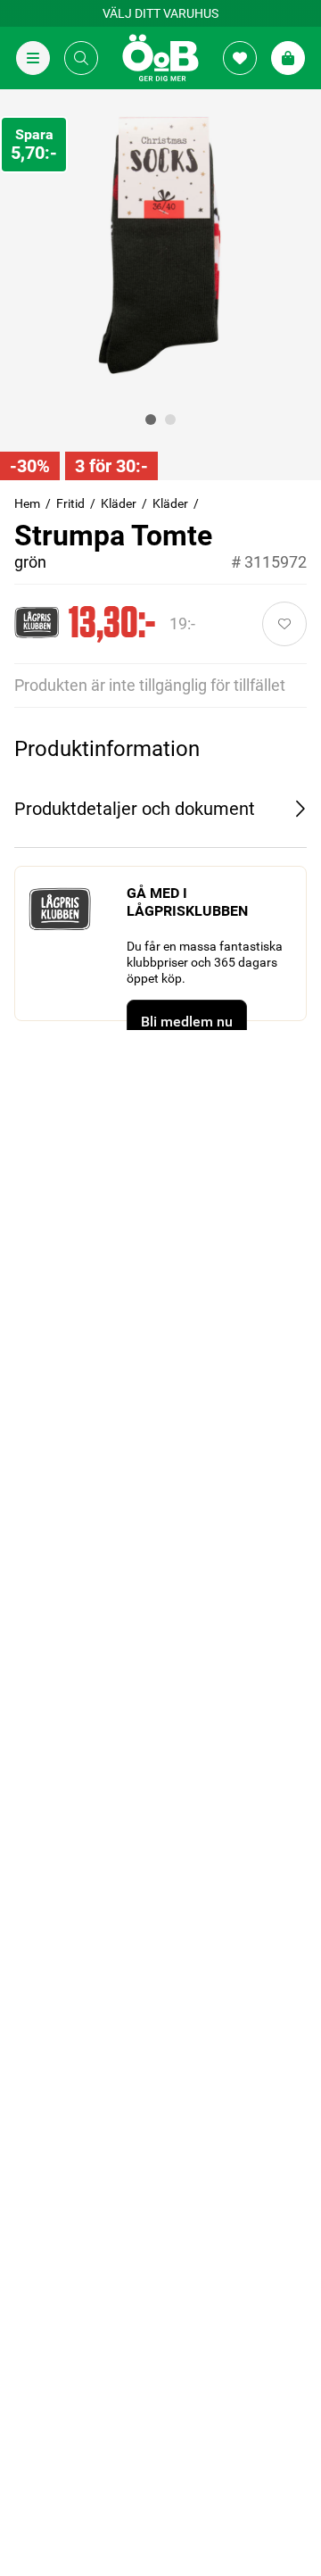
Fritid (70, 503)
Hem (27, 503)
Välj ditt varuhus (160, 13)
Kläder (119, 503)
